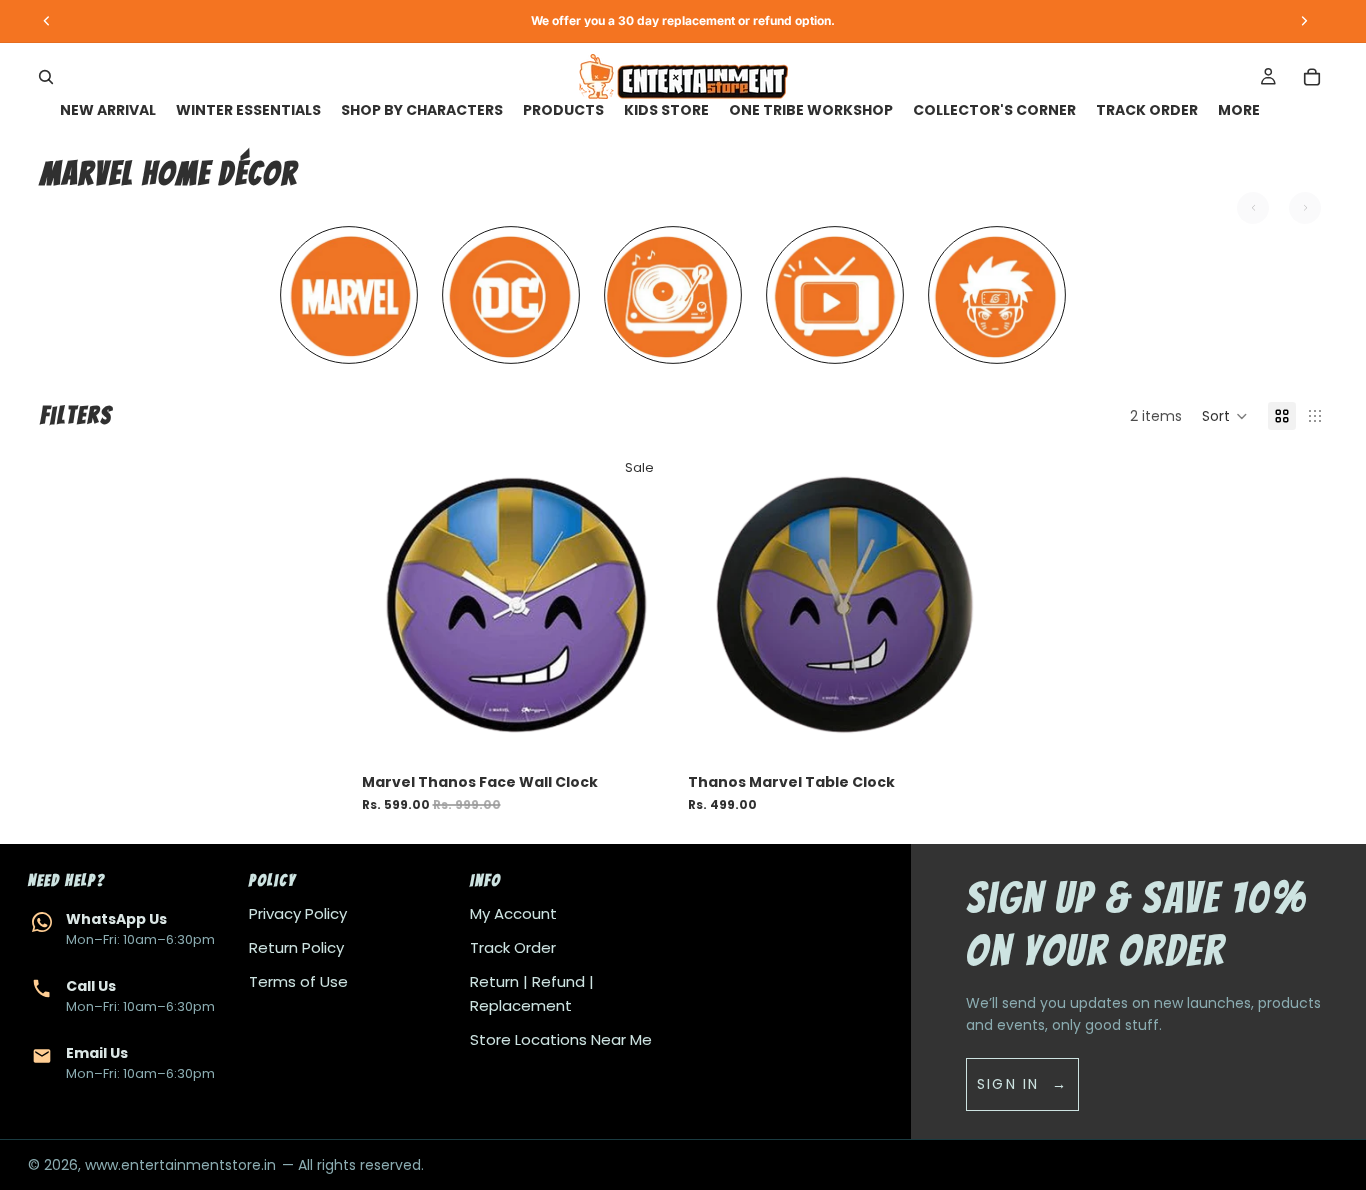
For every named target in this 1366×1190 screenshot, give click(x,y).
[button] (1225, 416)
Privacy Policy (298, 913)
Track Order (513, 947)
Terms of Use (298, 981)
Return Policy (296, 947)
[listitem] (1239, 110)
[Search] (46, 77)
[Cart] (1312, 77)
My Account (513, 913)
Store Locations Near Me (561, 1039)
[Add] (642, 732)
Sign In (1008, 1084)
